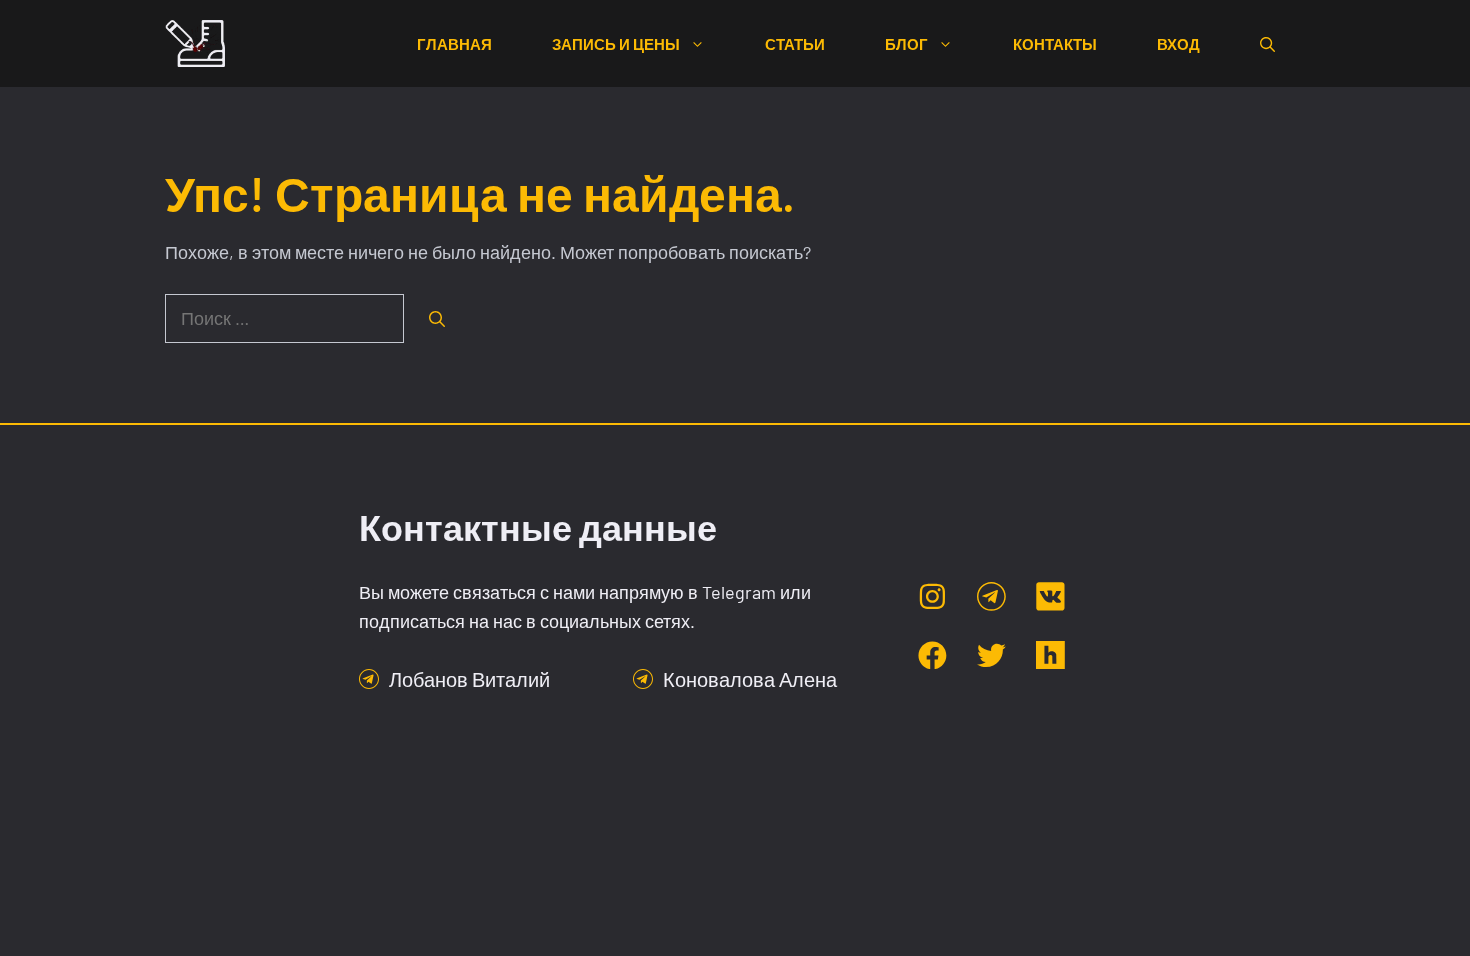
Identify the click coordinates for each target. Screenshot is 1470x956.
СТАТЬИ (795, 44)
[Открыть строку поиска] (1267, 44)
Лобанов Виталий (469, 679)
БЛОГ (906, 44)
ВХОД (1178, 44)
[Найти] (437, 319)
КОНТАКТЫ (1055, 44)
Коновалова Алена (750, 679)
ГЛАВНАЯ (454, 44)
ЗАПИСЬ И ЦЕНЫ (616, 44)
